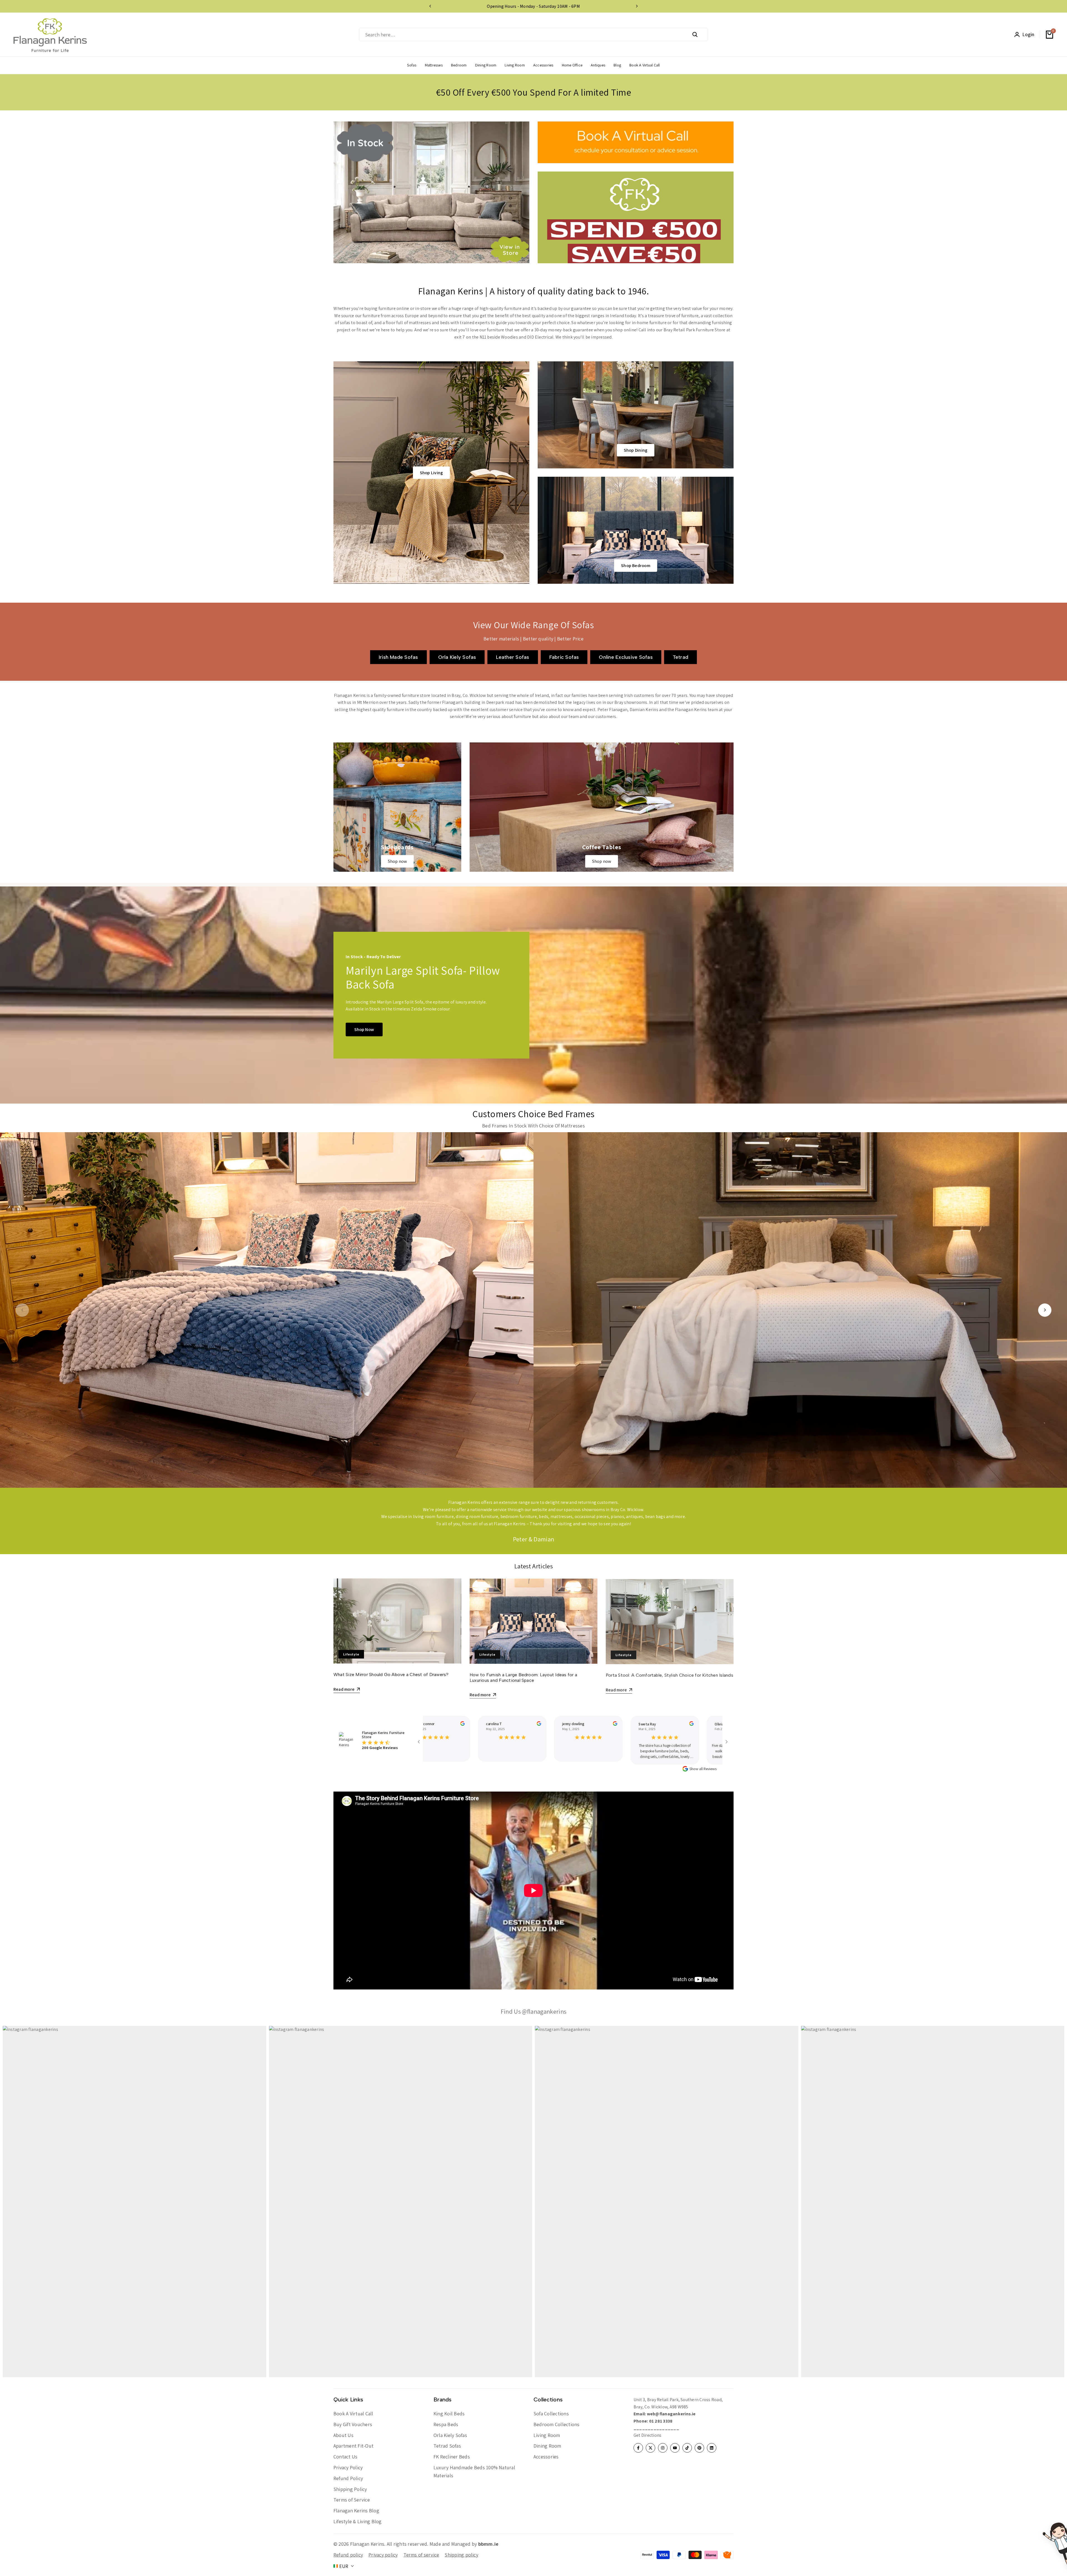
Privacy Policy (348, 2467)
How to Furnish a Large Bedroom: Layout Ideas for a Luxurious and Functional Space (523, 1677)
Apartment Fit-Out (353, 2446)
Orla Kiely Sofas (450, 2435)
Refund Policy (348, 2478)
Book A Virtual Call (353, 2414)
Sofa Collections (551, 2414)
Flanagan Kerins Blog (356, 2511)
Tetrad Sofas (447, 2446)
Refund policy (348, 2555)
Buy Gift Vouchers (353, 2424)
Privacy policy (383, 2555)
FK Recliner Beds (452, 2457)
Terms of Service (352, 2500)
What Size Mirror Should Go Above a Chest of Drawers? (391, 1674)
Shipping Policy (350, 2489)
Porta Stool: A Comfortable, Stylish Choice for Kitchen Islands (670, 1674)
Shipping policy (461, 2555)
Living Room (547, 2435)
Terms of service (421, 2555)
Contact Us (345, 2457)
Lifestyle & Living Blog (358, 2521)
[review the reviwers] (449, 1723)
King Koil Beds (449, 2414)
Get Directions (647, 2435)
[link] (397, 807)
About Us (343, 2435)
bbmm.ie (488, 2544)
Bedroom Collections (557, 2424)
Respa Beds (446, 2424)
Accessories (546, 2457)
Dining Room (547, 2446)
